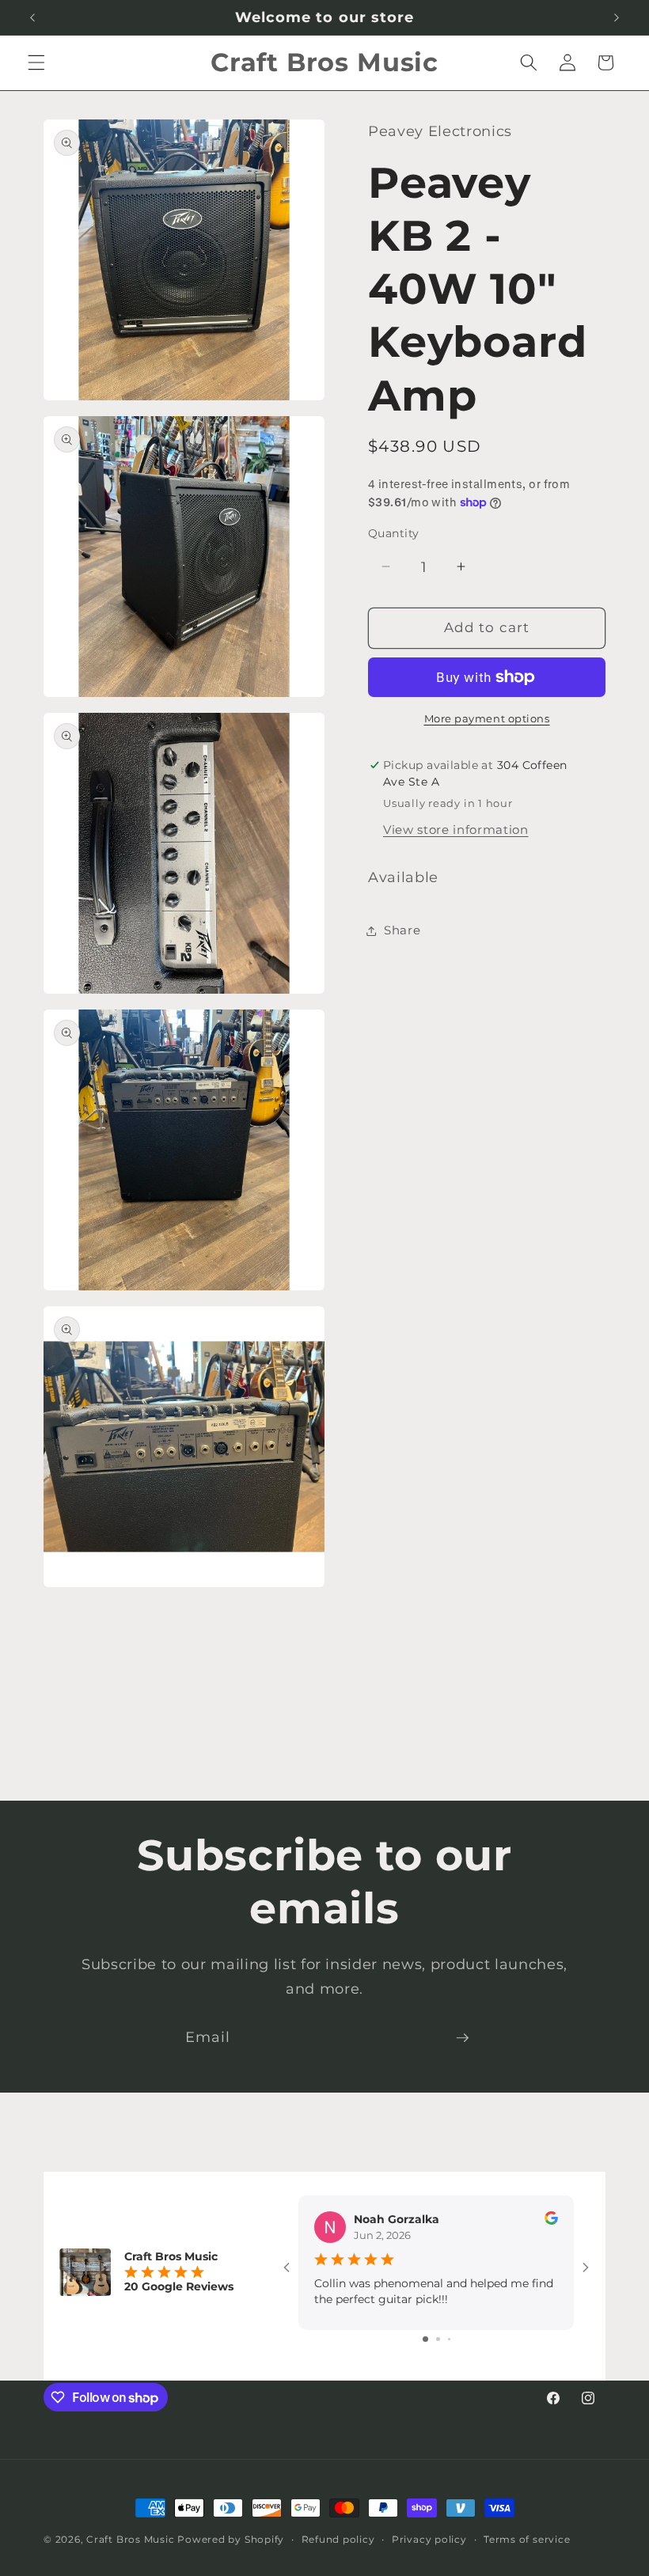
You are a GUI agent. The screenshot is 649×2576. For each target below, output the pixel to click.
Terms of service (527, 2539)
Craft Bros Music (130, 2539)
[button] (36, 63)
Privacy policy (429, 2539)
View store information (456, 830)
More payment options (487, 718)
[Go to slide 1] (425, 2339)
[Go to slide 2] (438, 2339)
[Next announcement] (617, 17)
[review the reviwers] (551, 2221)
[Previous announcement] (32, 17)
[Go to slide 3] (449, 2339)
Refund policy (338, 2539)
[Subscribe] (462, 2038)
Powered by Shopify (231, 2539)
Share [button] (402, 930)
